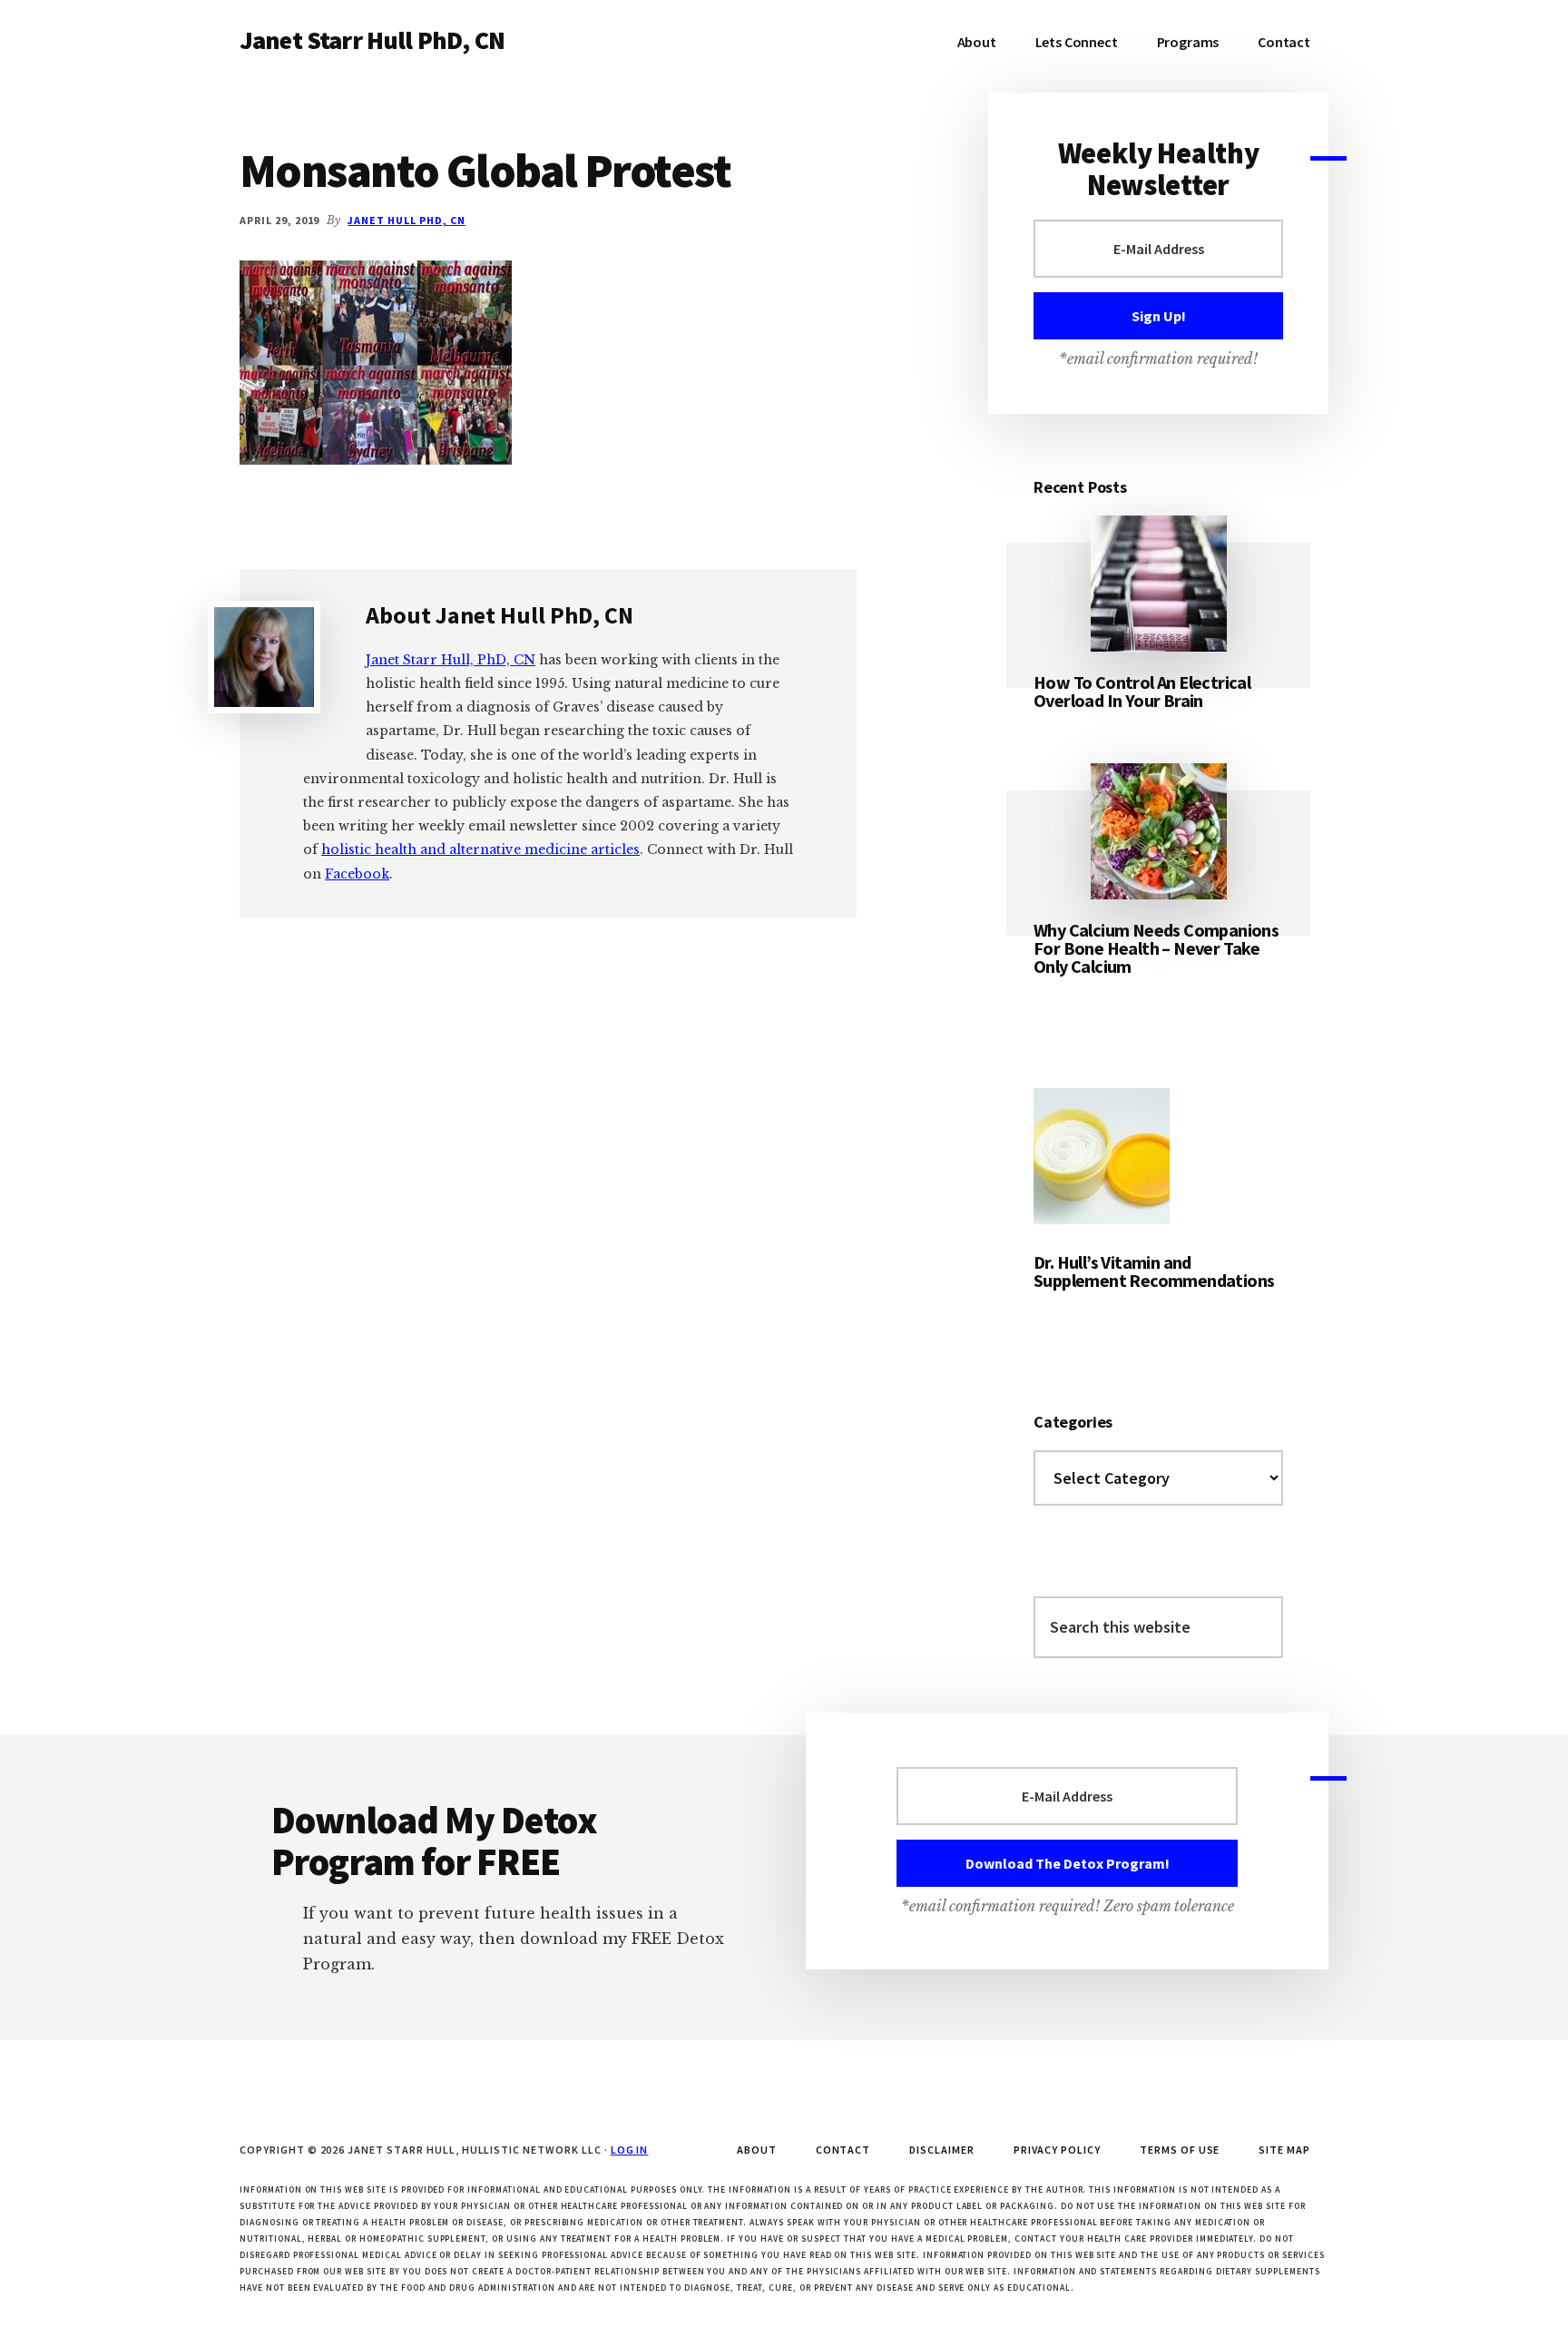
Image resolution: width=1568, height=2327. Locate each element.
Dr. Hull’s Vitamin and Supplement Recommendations (1154, 1271)
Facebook (357, 874)
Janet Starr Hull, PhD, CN (451, 660)
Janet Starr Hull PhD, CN (372, 40)
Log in (630, 2150)
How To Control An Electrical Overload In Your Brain (1142, 691)
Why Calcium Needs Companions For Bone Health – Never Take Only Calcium (1156, 948)
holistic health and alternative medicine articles (480, 849)
